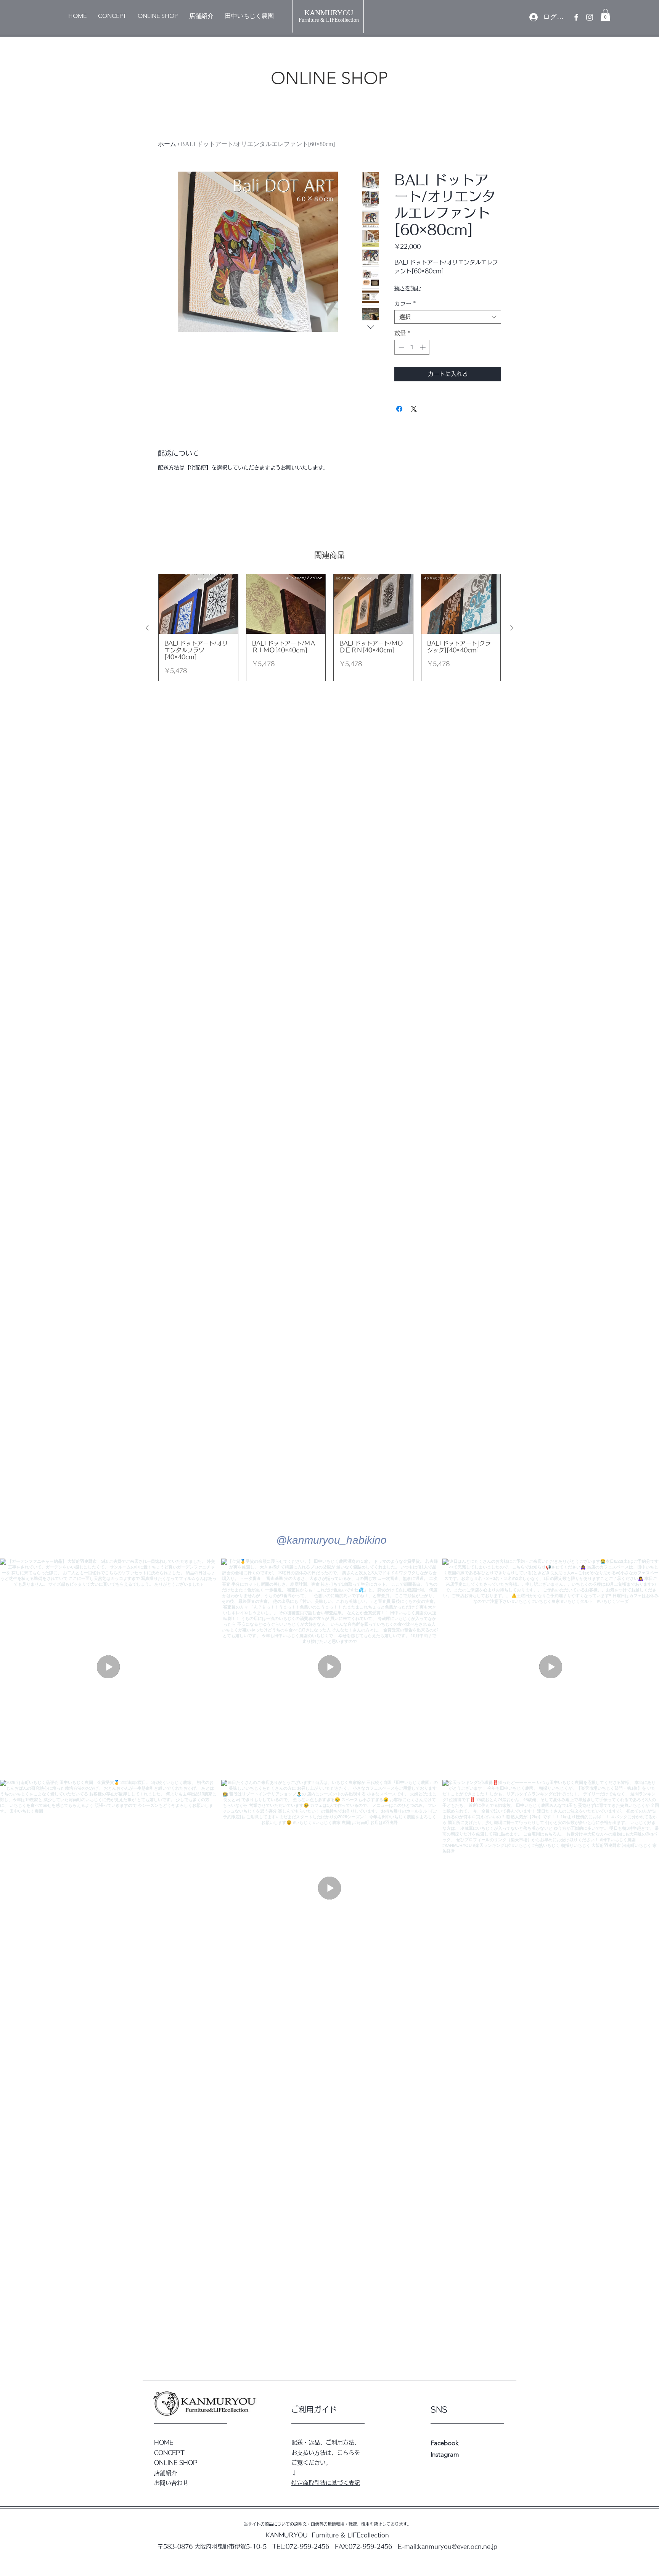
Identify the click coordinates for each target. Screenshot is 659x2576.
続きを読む (408, 288)
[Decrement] (401, 347)
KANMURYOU (329, 13)
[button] (605, 15)
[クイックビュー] (198, 604)
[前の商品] (147, 628)
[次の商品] (512, 628)
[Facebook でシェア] (399, 409)
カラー (405, 303)
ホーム (167, 144)
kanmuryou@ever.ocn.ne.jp (458, 2546)
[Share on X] (414, 409)
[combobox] (448, 317)
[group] (329, 628)
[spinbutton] (412, 347)
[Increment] (424, 347)
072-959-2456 (307, 2546)
